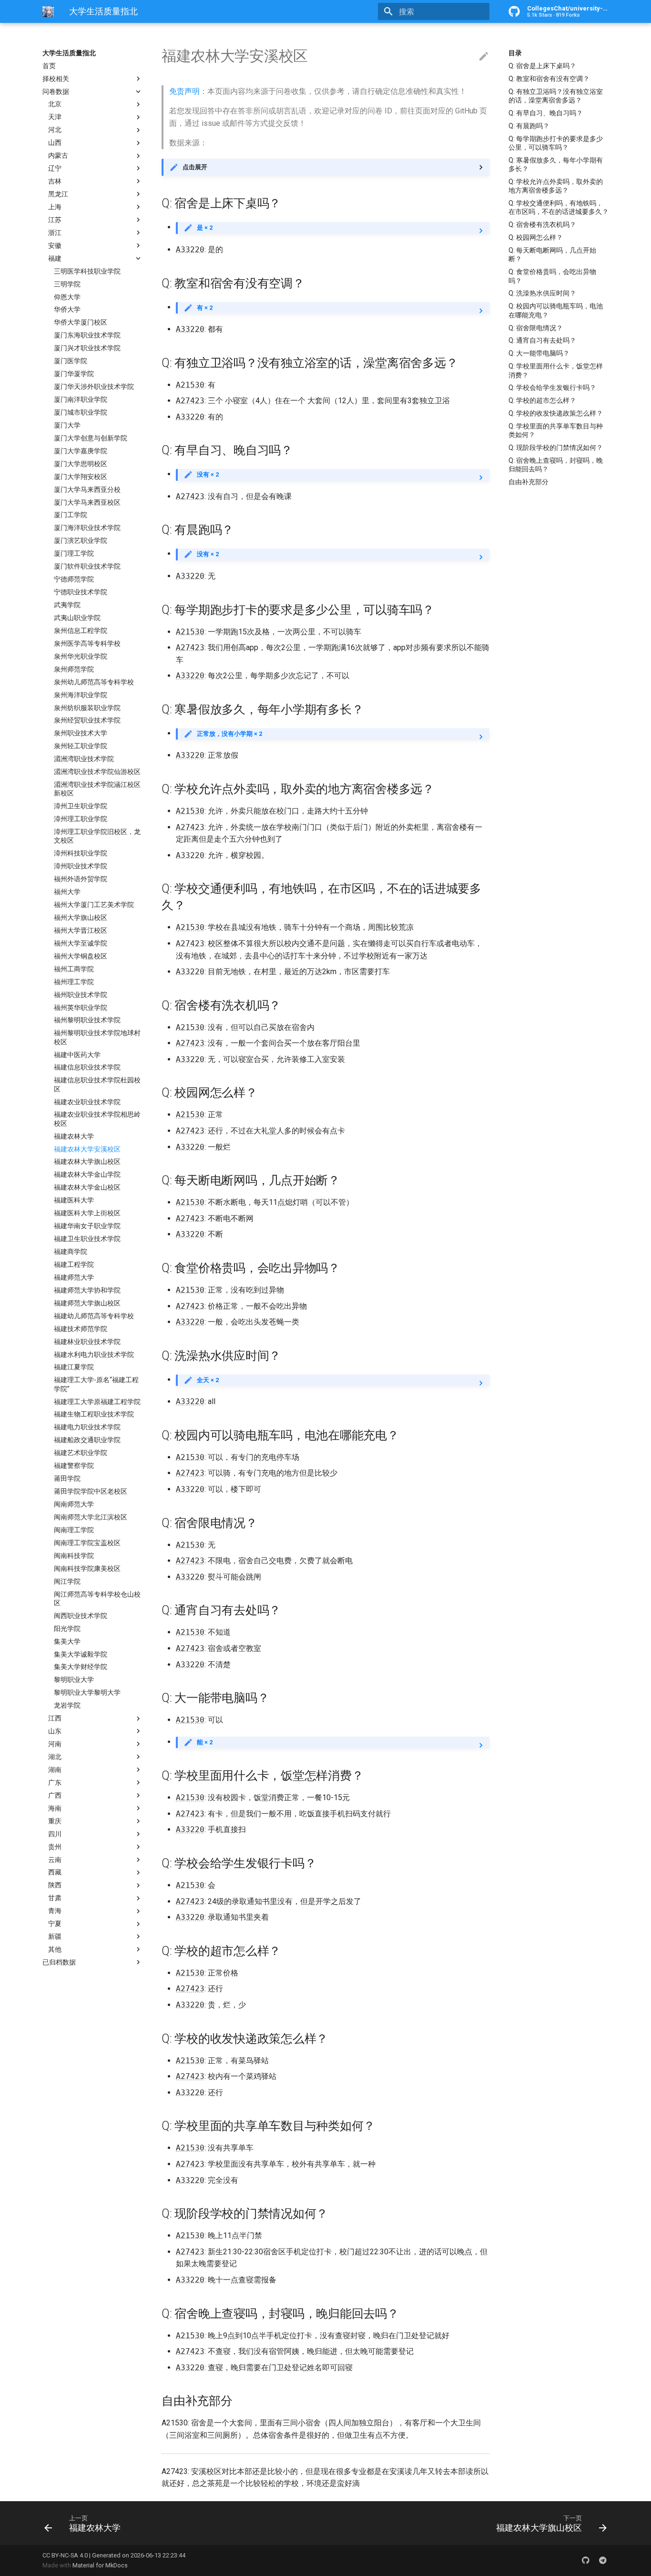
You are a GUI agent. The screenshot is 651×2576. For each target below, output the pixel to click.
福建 (55, 258)
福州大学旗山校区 (81, 917)
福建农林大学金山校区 (87, 1188)
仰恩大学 (67, 297)
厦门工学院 (71, 515)
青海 (55, 1911)
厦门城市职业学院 (81, 412)
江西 (55, 1719)
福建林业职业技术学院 (87, 1342)
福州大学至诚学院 (81, 943)
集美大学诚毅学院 (81, 1654)
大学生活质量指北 (69, 53)
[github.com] (586, 2560)
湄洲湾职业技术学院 (84, 759)
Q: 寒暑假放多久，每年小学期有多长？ (556, 164)
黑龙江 (58, 194)
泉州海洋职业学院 (81, 695)
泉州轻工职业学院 (81, 746)
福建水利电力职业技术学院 (94, 1354)
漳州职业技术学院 (81, 866)
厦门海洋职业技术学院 (87, 528)
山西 (55, 143)
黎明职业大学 (74, 1680)
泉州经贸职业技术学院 (87, 721)
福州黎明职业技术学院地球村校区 (97, 1038)
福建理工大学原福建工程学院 (97, 1402)
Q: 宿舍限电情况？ (536, 328)
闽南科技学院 (74, 1556)
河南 (55, 1744)
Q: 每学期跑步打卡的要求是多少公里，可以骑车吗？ (556, 143)
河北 (55, 130)
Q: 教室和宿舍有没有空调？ (549, 79)
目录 (515, 53)
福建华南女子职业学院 (87, 1226)
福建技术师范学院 (81, 1329)
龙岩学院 (67, 1706)
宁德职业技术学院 (81, 592)
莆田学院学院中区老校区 (91, 1491)
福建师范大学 (74, 1277)
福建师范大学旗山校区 (87, 1303)
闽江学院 (67, 1581)
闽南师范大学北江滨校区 (91, 1517)
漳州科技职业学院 (81, 854)
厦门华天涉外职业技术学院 (94, 387)
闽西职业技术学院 (81, 1616)
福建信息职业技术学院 (87, 1068)
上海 (55, 207)
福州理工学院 (74, 982)
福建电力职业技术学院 (87, 1427)
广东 (55, 1782)
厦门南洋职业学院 (81, 399)
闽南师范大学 (74, 1504)
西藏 (55, 1873)
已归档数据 (59, 1962)
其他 (55, 1949)
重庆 (55, 1821)
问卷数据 (56, 92)
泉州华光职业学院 (81, 656)
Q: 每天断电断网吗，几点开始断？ (552, 255)
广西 (55, 1795)
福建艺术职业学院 (81, 1453)
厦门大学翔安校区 (81, 477)
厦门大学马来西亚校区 (87, 502)
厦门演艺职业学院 (81, 541)
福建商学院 (71, 1252)
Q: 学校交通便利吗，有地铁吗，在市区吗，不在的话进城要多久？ (559, 207)
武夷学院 (67, 605)
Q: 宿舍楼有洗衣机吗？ (542, 224)
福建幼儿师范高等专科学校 (94, 1316)
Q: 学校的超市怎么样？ (542, 400)
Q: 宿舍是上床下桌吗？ (542, 66)
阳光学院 (67, 1629)
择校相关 (56, 79)
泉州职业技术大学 (81, 733)
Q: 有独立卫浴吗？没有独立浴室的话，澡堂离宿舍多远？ (556, 96)
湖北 (55, 1757)
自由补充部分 (529, 482)
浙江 (55, 233)
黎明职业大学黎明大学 (87, 1693)
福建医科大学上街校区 (87, 1213)
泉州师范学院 (74, 669)
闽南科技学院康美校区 (87, 1568)
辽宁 (55, 168)
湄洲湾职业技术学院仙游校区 (97, 772)
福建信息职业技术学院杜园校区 (97, 1085)
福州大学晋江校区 (81, 930)
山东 (55, 1731)
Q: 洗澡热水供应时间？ (542, 293)
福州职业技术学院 (81, 995)
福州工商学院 (74, 969)
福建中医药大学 (77, 1055)
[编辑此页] (484, 57)
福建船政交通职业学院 (87, 1440)
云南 (55, 1860)
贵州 (55, 1847)
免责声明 (184, 91)
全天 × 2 (208, 1380)
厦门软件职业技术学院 (87, 567)
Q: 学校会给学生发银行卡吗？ (552, 387)
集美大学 (67, 1641)
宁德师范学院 (74, 579)
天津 (55, 117)
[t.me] (603, 2560)
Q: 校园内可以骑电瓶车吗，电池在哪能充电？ (556, 310)
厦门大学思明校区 (81, 464)
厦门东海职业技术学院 (87, 336)
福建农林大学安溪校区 (87, 1149)
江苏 (55, 220)
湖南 (55, 1770)
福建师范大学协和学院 (87, 1290)
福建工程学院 (74, 1264)
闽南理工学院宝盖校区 (87, 1543)
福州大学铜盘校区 (81, 956)
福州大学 (67, 892)
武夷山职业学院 (77, 618)
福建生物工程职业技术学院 (94, 1415)
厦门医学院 (71, 361)
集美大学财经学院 (81, 1667)
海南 (55, 1808)
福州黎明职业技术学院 (87, 1020)
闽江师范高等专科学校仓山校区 (97, 1599)
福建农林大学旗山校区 (87, 1162)
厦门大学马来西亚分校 (87, 489)
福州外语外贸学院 (81, 879)
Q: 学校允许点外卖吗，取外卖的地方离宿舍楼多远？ (556, 186)
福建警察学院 (74, 1466)
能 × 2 (205, 1742)
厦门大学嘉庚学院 (81, 451)
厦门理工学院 (74, 554)
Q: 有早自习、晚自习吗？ (546, 113)
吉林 (55, 181)
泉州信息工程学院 (81, 631)
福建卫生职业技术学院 (87, 1239)
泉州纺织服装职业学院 (87, 708)
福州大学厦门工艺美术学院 (94, 905)
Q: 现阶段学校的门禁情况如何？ (556, 448)
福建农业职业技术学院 (87, 1102)
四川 (55, 1834)
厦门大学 (67, 425)
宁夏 (55, 1924)
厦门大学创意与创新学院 (91, 438)
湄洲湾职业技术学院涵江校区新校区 (97, 789)
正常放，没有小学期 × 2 (229, 734)
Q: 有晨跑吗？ (529, 126)
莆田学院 (67, 1478)
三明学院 (67, 284)
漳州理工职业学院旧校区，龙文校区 (97, 836)
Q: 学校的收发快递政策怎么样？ (556, 413)
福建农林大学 (74, 1136)
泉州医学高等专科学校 (87, 643)
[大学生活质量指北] (48, 11)
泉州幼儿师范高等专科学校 (94, 682)
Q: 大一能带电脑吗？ (539, 353)
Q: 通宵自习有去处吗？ (542, 340)
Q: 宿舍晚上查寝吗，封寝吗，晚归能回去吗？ (556, 465)
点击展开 (195, 167)
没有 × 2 (208, 474)
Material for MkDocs (100, 2565)
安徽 (55, 245)
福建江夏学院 (74, 1367)
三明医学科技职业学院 (87, 271)
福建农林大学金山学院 (87, 1175)
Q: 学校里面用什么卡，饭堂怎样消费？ (556, 370)
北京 (55, 104)
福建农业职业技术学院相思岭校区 (97, 1119)
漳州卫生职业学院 (81, 806)
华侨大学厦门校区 (81, 323)
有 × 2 (205, 308)
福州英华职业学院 (81, 1008)
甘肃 (55, 1898)
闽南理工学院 (74, 1530)
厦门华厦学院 (74, 374)
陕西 (55, 1885)
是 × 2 (205, 228)
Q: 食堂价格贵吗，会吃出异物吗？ (552, 276)
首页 (49, 66)
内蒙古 (58, 156)
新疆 (55, 1936)
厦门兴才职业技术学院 (87, 348)
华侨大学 (67, 310)
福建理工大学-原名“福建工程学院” (96, 1385)
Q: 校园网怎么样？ (536, 237)
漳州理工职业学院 (81, 819)
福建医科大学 (74, 1201)
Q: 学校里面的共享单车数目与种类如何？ (556, 430)
